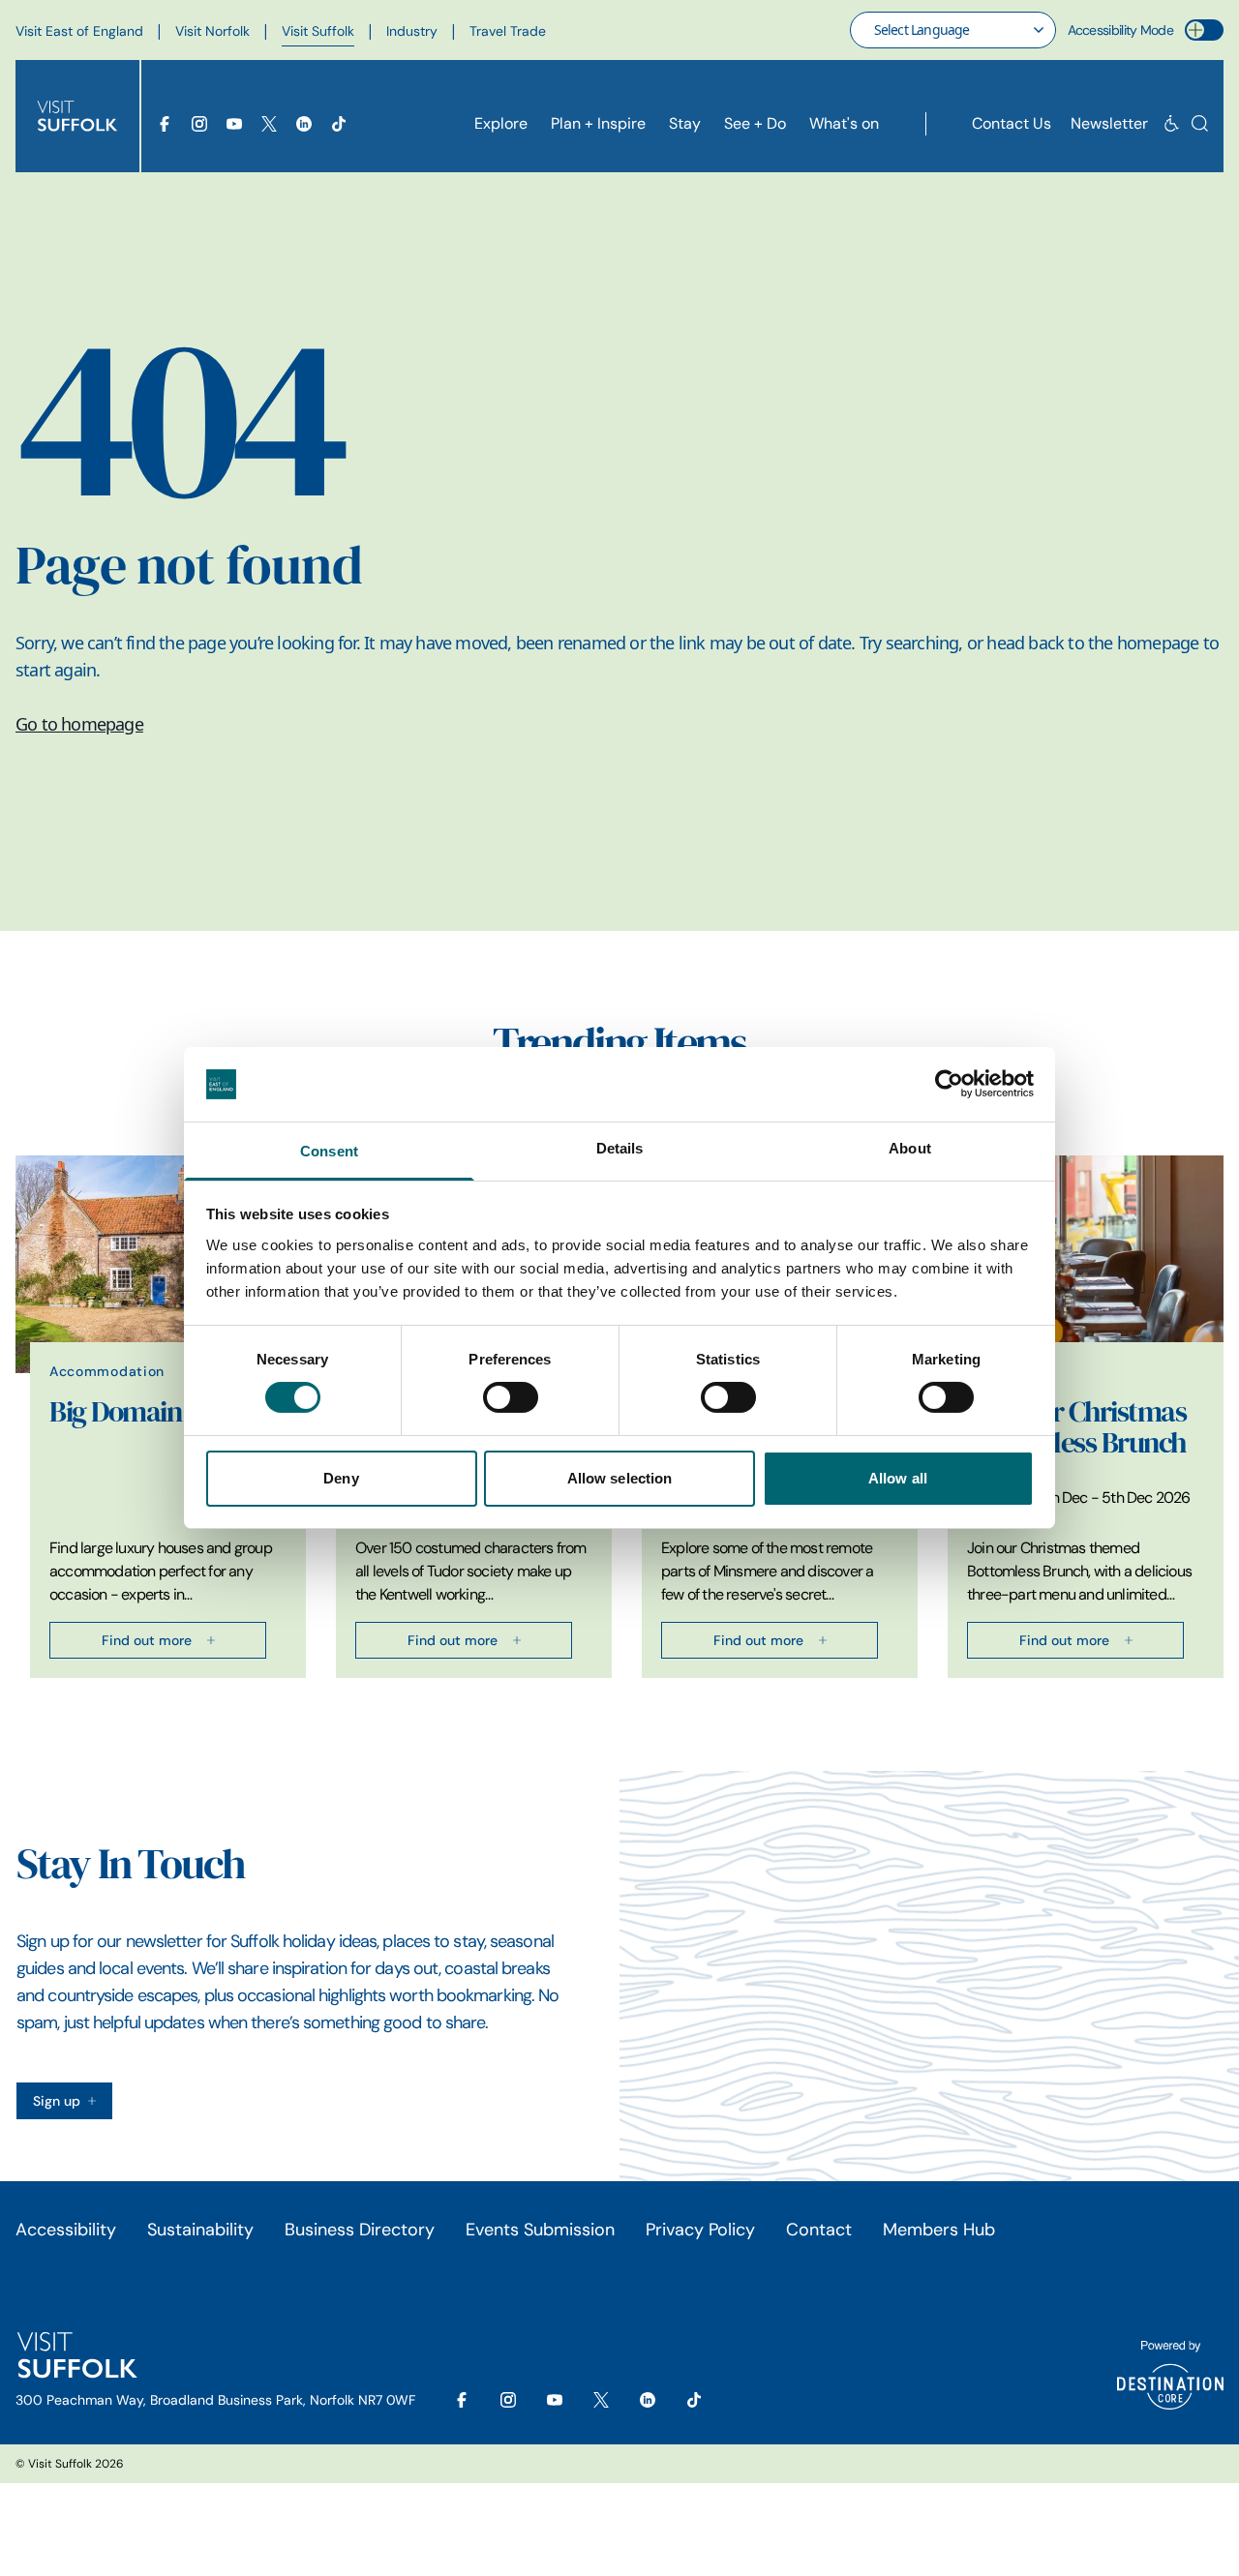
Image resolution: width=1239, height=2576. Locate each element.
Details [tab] (620, 1148)
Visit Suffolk (318, 31)
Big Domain (115, 1412)
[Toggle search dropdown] (1200, 123)
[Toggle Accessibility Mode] (1204, 30)
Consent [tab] (329, 1151)
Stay (685, 123)
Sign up (57, 2101)
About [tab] (910, 1148)
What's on (844, 123)
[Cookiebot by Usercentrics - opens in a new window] (949, 1084)
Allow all (898, 1478)
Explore (501, 123)
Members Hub (939, 2230)
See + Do (755, 123)
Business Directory (360, 2230)
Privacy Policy (700, 2230)
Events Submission (540, 2230)
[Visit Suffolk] (77, 116)
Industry (412, 31)
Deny (341, 1478)
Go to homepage (79, 724)
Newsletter (1109, 123)
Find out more (147, 1640)
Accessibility (66, 2230)
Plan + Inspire (598, 123)
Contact (819, 2230)
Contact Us (1012, 123)
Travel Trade (508, 31)
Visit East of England (79, 31)
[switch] (511, 1397)
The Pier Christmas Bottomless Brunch (1076, 1427)
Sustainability (200, 2230)
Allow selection (620, 1478)
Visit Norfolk (212, 31)
